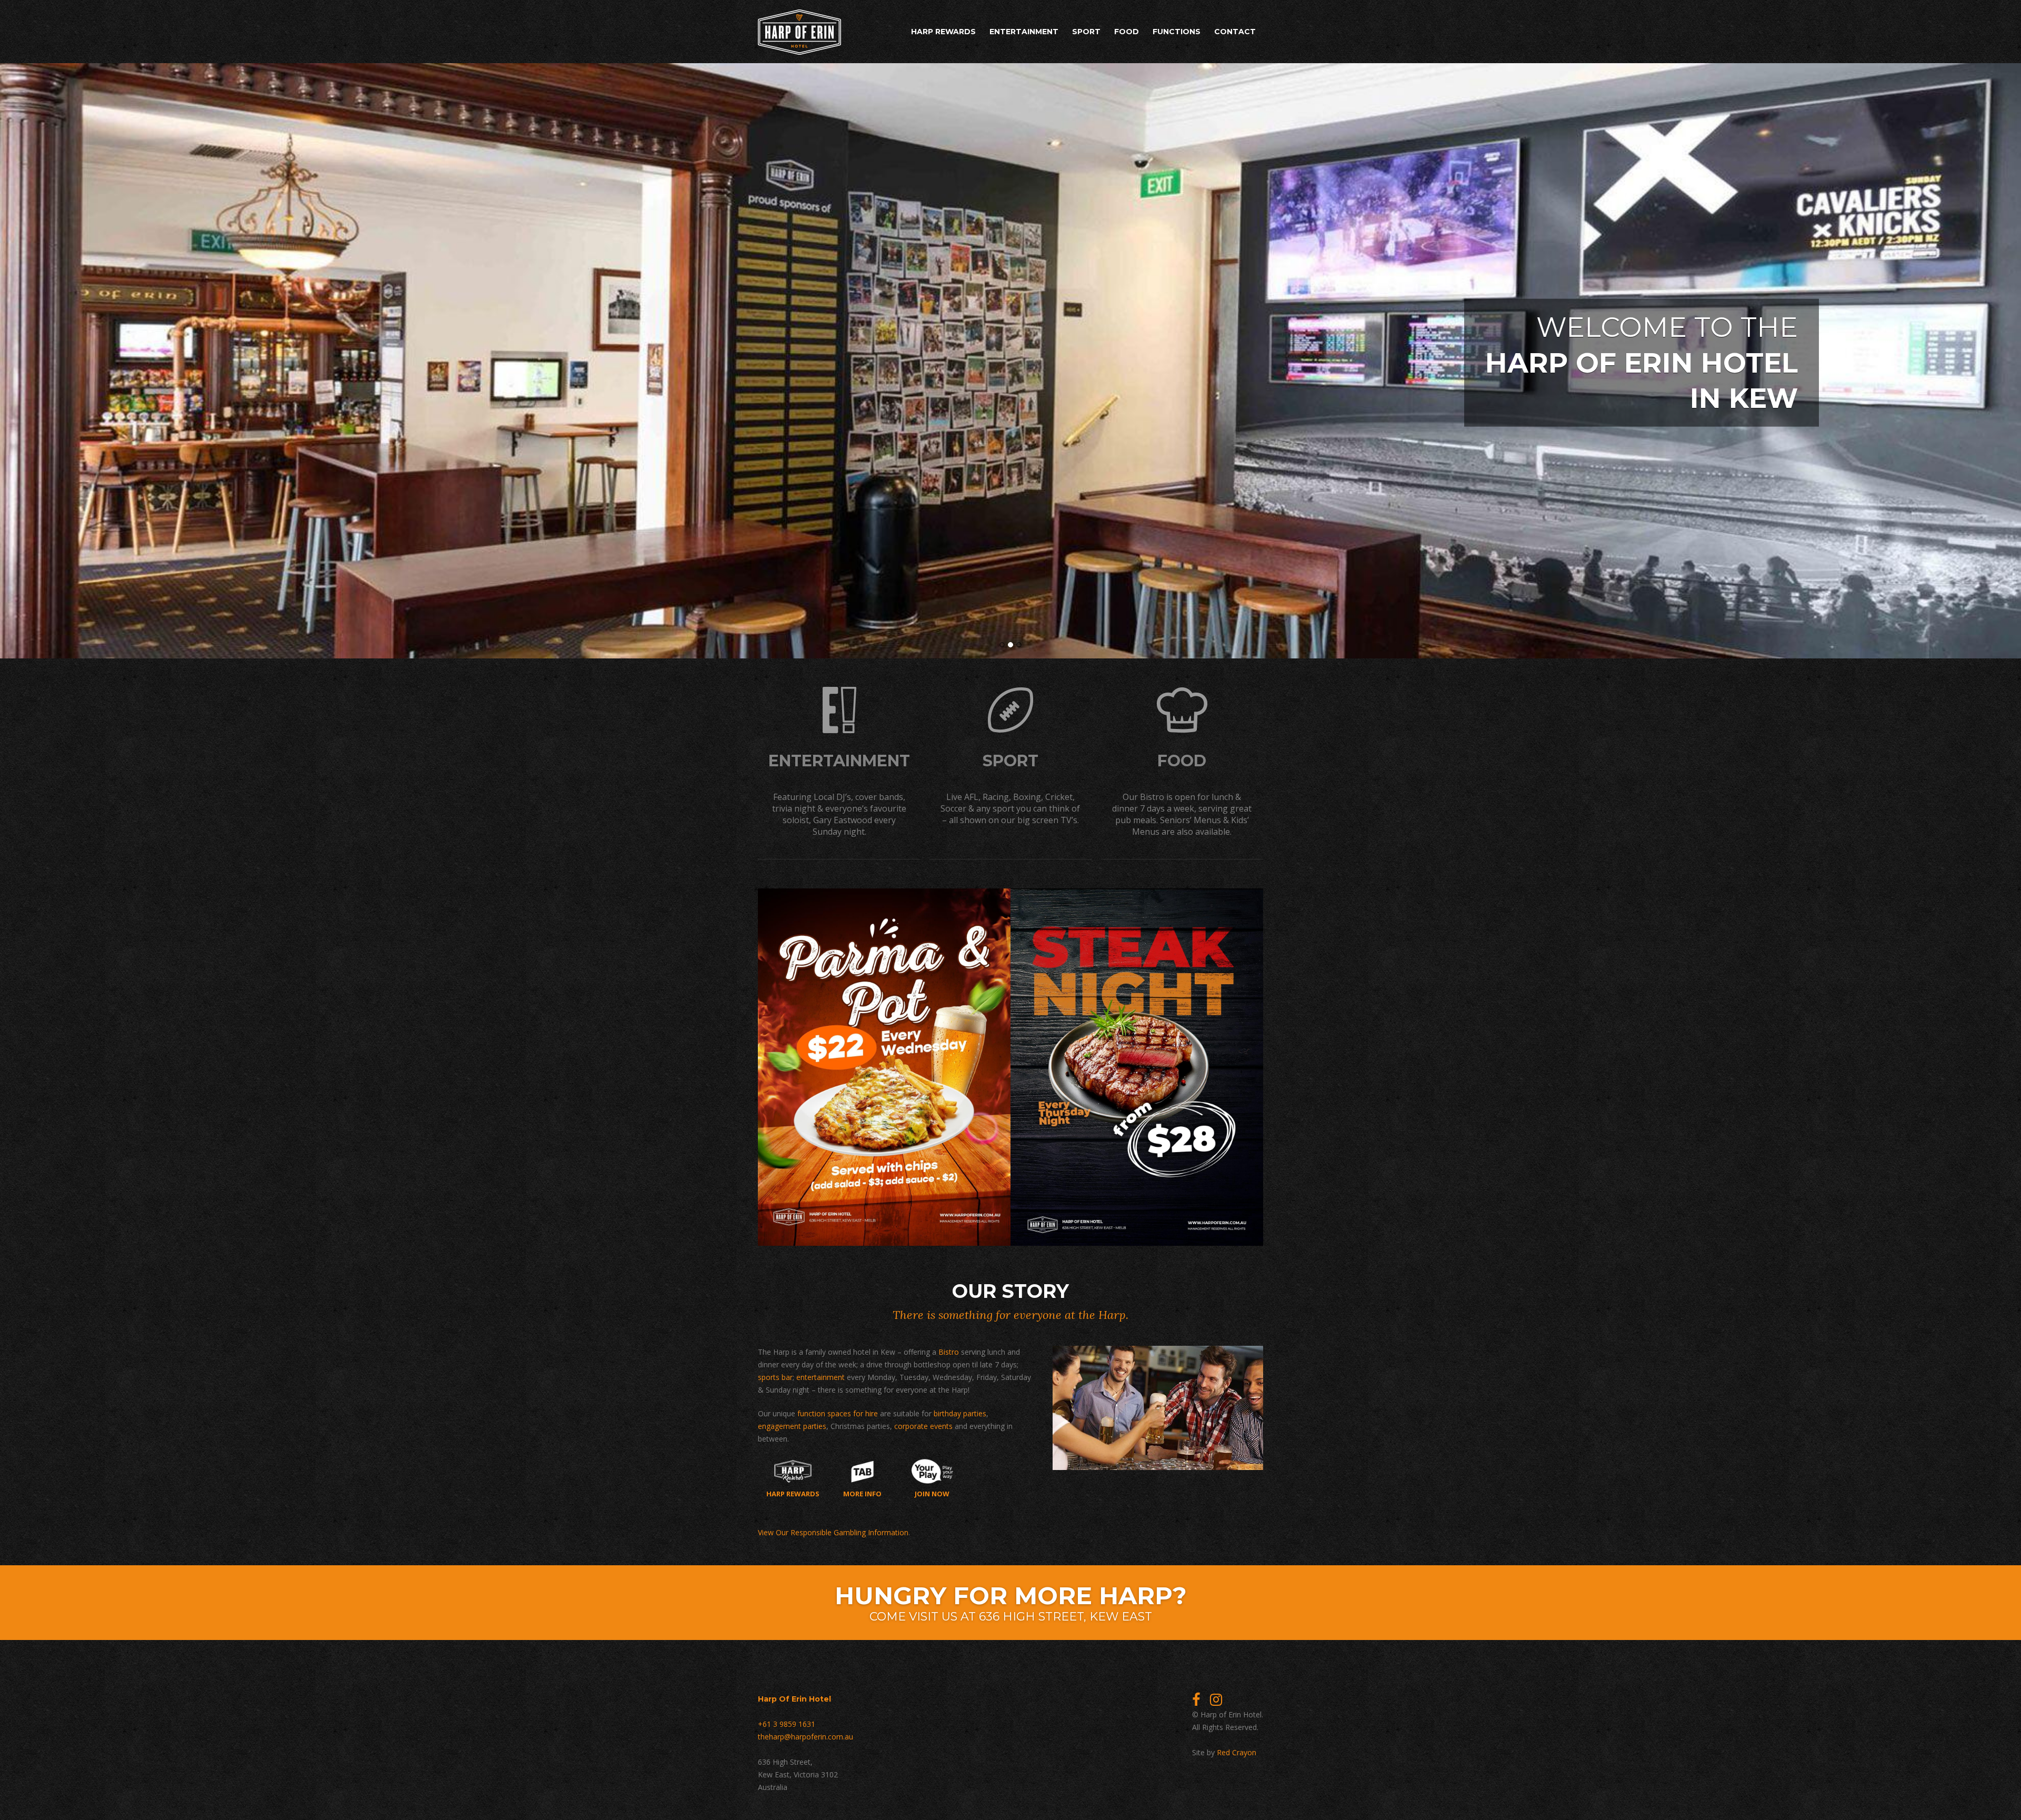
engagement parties (792, 1426)
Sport (1086, 32)
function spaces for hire (838, 1413)
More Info (862, 1493)
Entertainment (1024, 32)
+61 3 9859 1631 (787, 1724)
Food (1127, 32)
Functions (1177, 32)
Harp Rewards (943, 32)
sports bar (775, 1377)
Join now (932, 1493)
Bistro (949, 1352)
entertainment (821, 1377)
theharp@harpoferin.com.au (806, 1737)
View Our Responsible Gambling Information (833, 1532)
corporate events (923, 1426)
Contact (1235, 32)
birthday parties (960, 1413)
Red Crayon (1237, 1752)
